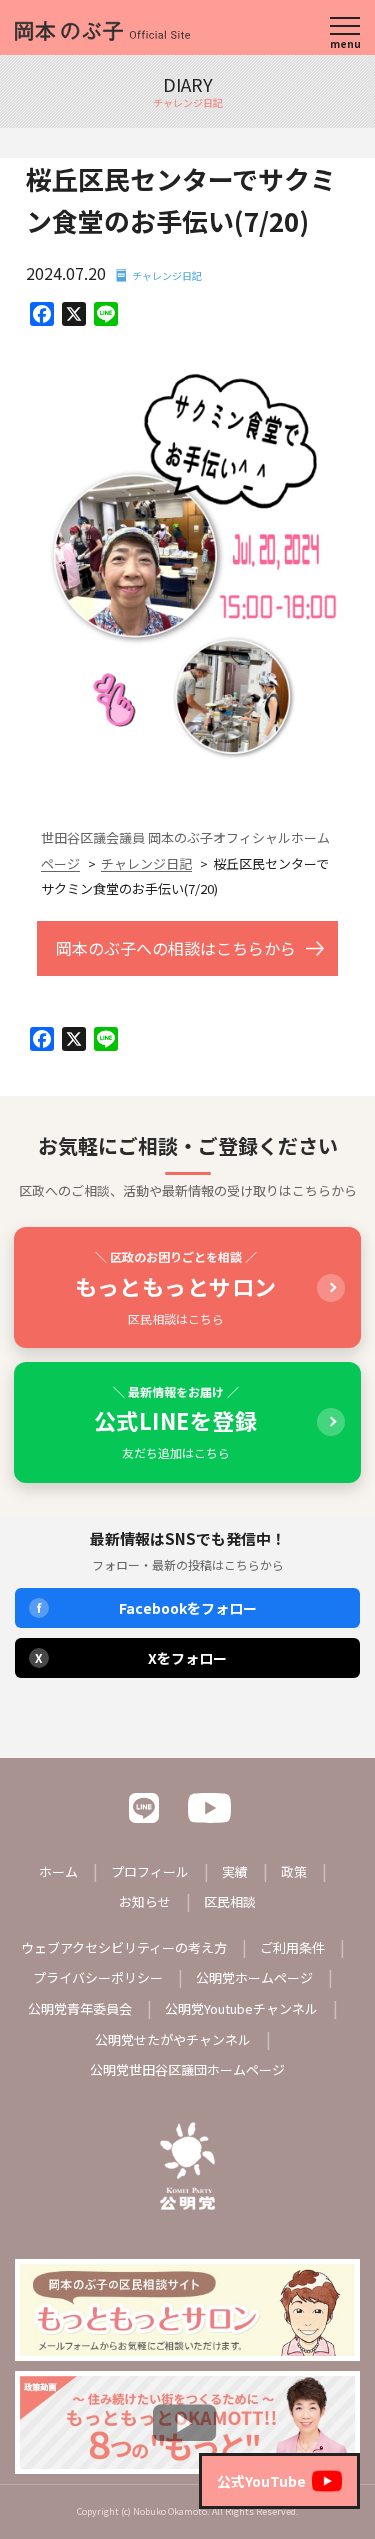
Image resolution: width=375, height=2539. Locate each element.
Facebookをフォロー (147, 1608)
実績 (235, 1871)
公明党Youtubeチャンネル (241, 2008)
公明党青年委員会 (80, 2008)
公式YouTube (261, 2481)
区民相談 (230, 1901)
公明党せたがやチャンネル (173, 2039)
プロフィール (150, 1871)
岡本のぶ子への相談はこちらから (176, 948)
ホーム (58, 1871)
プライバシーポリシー (98, 1977)
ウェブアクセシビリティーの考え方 (124, 1947)
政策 (294, 1871)
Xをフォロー (131, 1658)
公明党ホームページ (254, 1977)
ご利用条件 (292, 1947)
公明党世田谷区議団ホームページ (187, 2069)
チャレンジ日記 (167, 275)
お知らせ (145, 1901)
